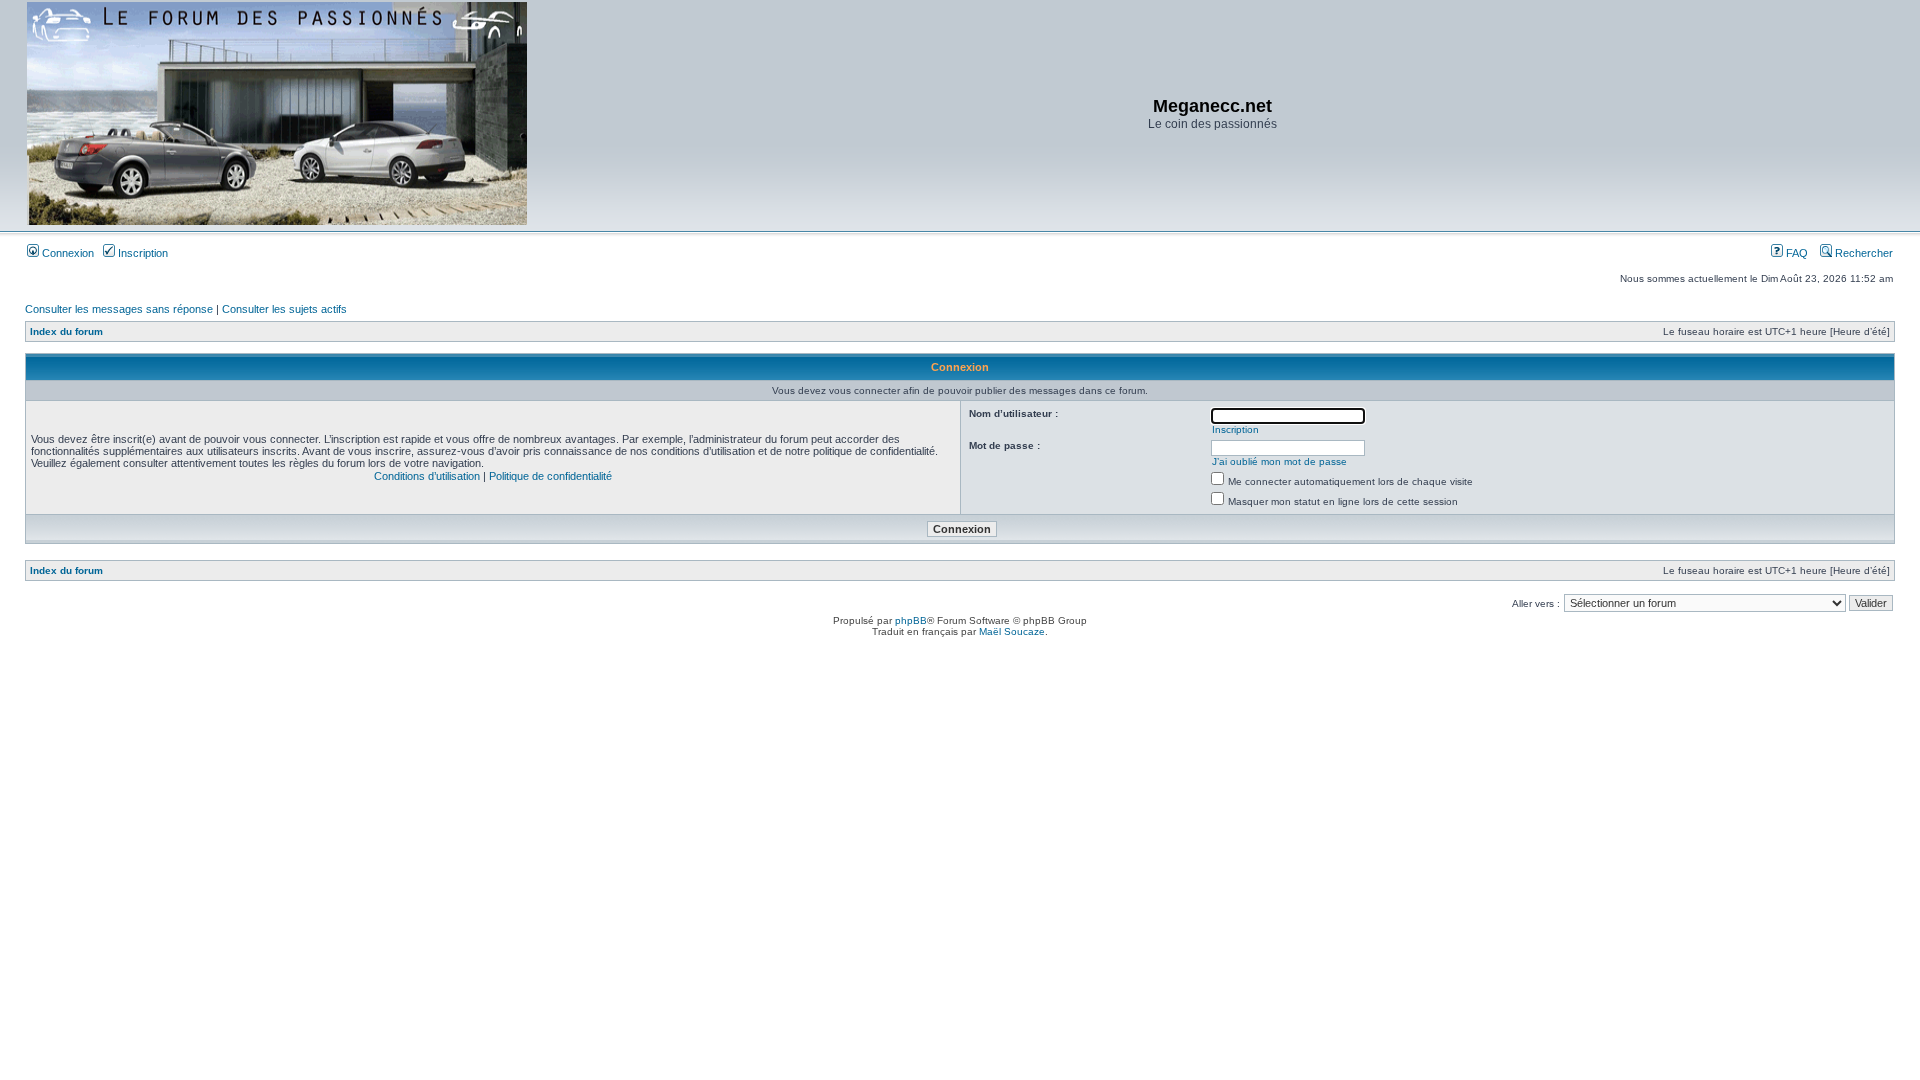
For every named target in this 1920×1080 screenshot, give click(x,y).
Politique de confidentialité (550, 476)
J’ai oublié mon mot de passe (1279, 461)
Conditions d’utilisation (427, 476)
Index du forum (66, 331)
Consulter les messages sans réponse (119, 309)
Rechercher (1862, 253)
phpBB (911, 620)
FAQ (1795, 253)
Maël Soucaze (1012, 631)
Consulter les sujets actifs (284, 309)
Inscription (141, 253)
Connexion (66, 253)
